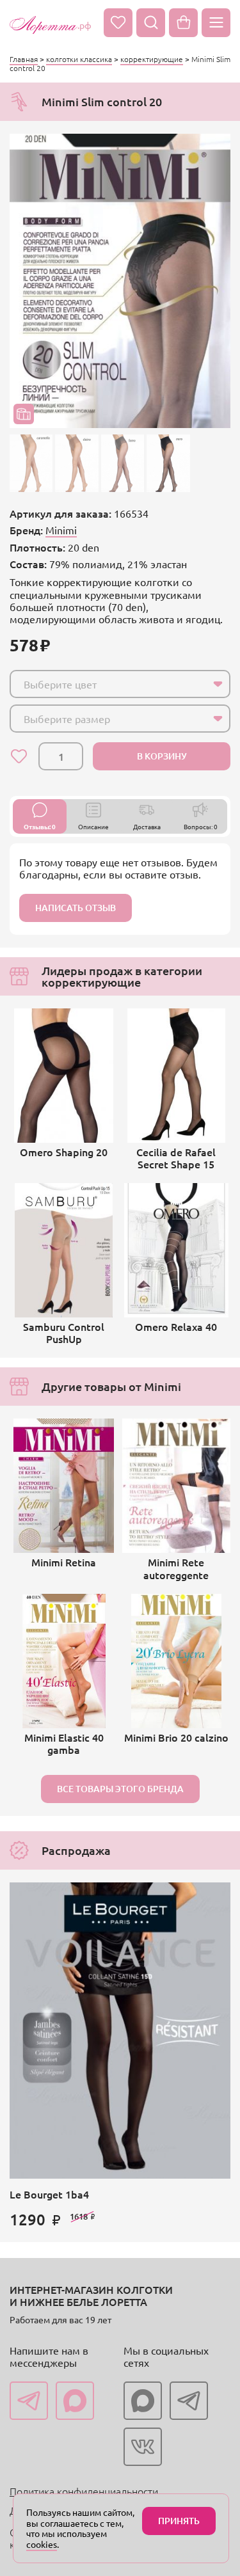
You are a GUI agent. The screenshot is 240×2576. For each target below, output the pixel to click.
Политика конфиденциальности (84, 2491)
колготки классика (79, 59)
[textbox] (108, 684)
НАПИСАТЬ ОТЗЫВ (76, 908)
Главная (24, 59)
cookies (42, 2544)
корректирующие (152, 59)
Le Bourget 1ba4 (49, 2194)
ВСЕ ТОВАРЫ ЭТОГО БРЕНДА (120, 1789)
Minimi (61, 530)
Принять (179, 2521)
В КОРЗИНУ (162, 756)
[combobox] (120, 684)
